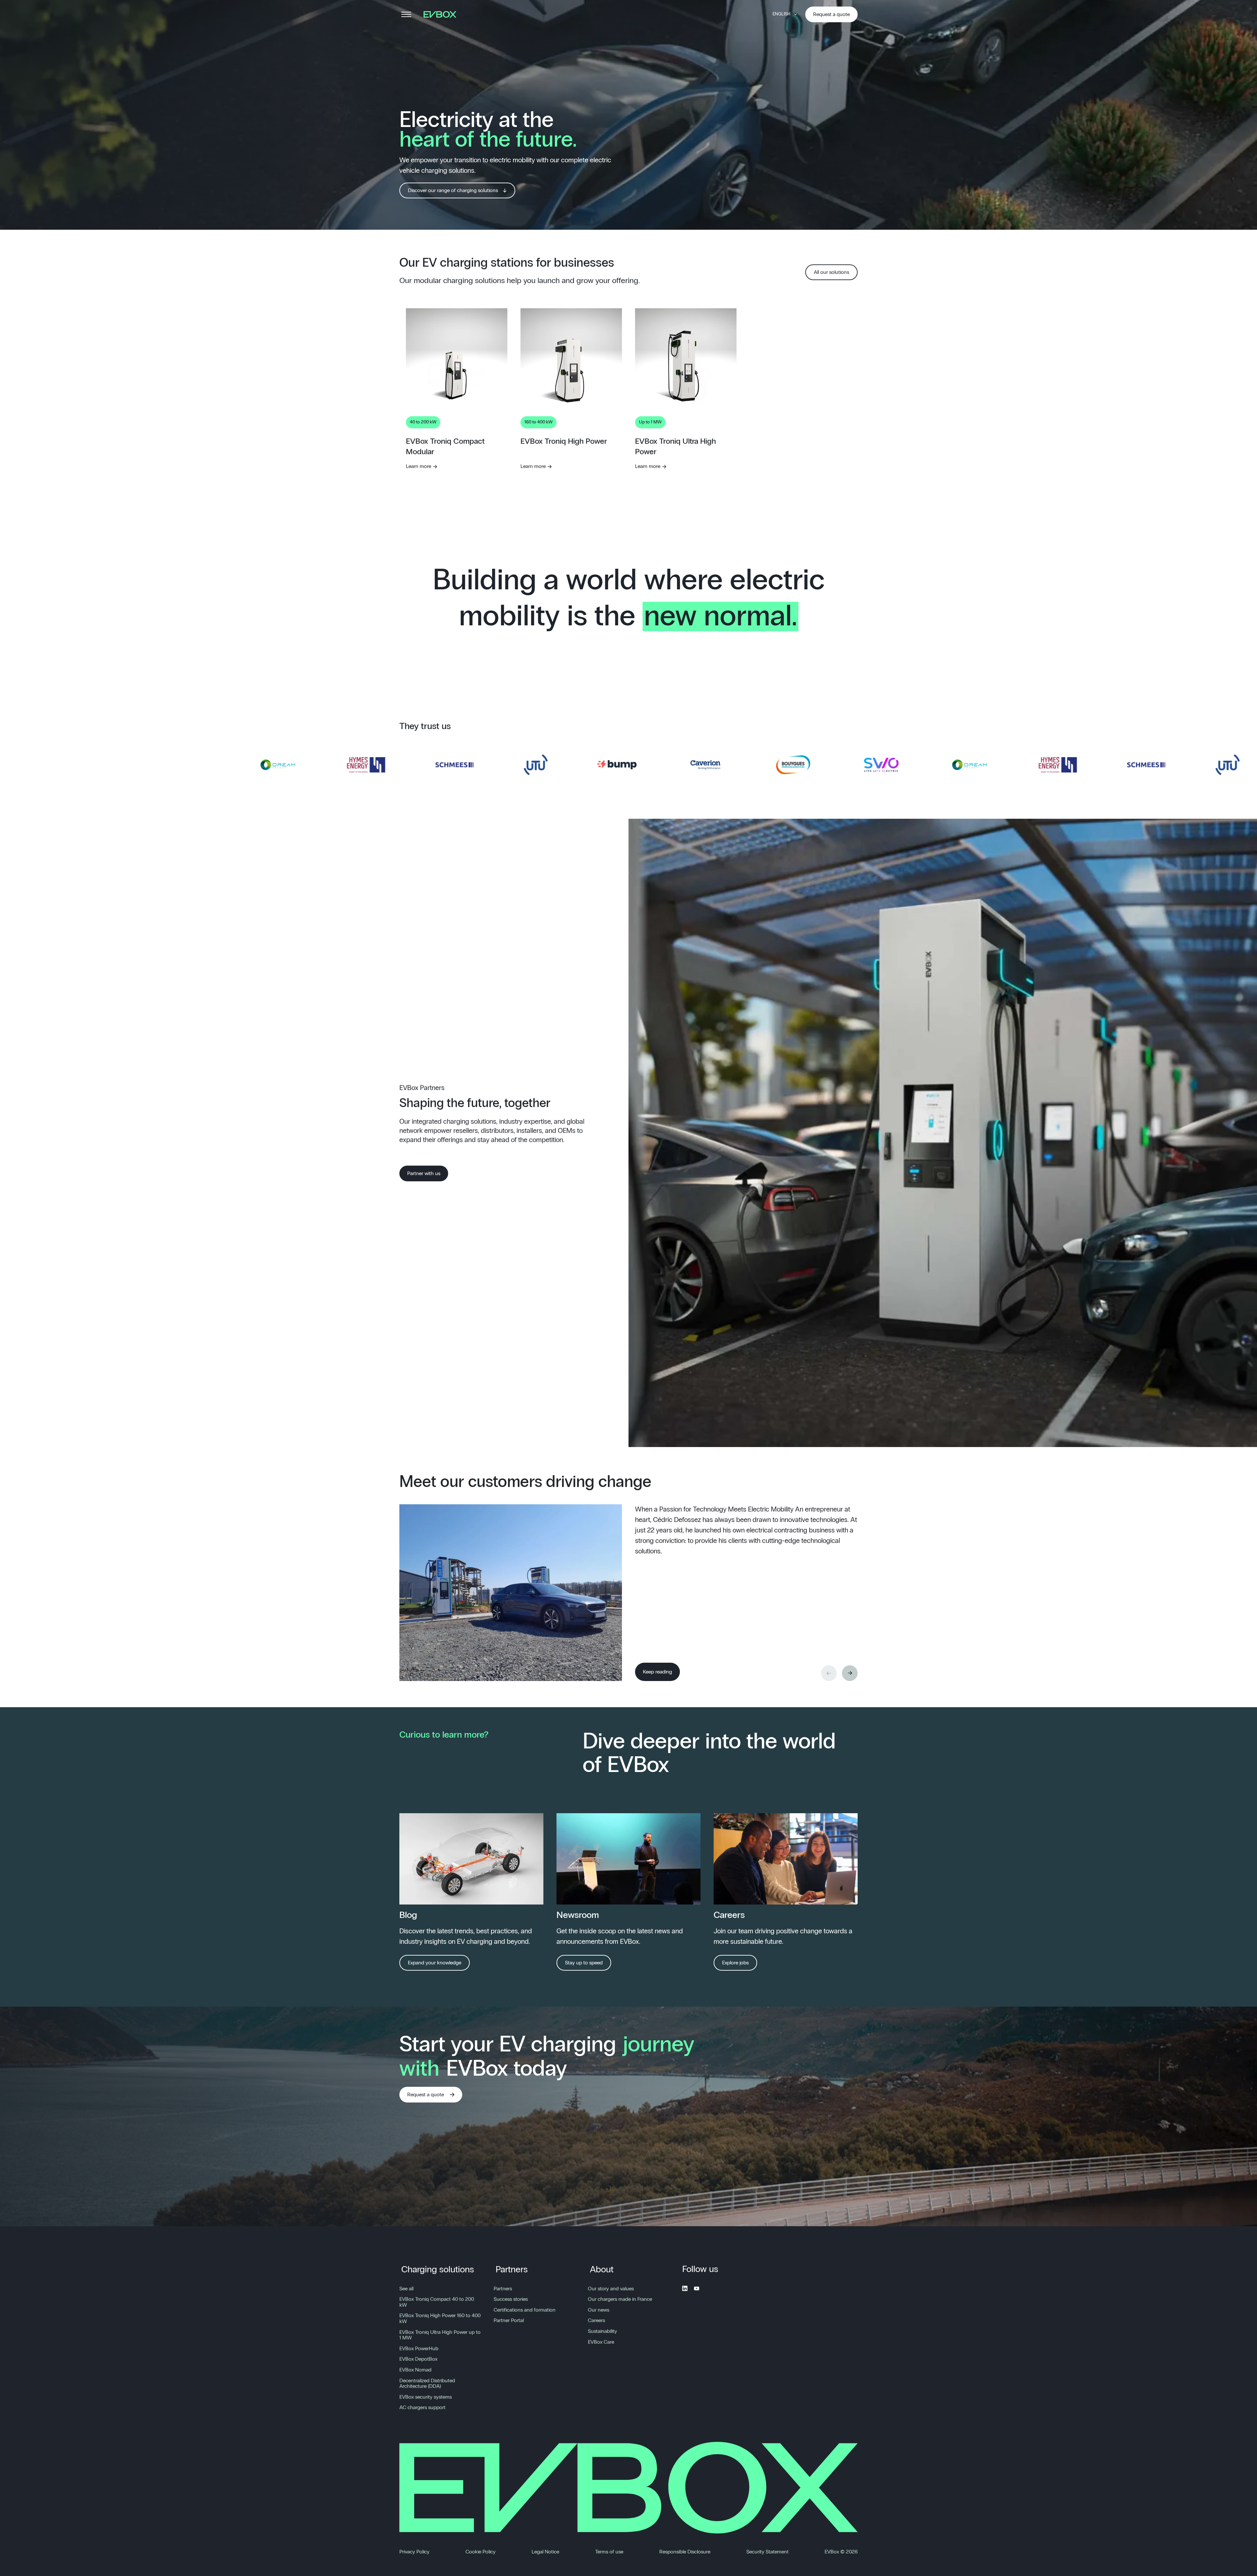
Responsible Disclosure (685, 2552)
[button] (850, 1673)
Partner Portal (509, 2320)
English (781, 14)
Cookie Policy (481, 2552)
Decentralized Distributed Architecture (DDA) (427, 2384)
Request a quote (831, 14)
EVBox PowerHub (419, 2349)
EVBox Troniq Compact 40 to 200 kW (437, 2302)
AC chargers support (422, 2407)
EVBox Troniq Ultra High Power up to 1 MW (440, 2335)
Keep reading (657, 1672)
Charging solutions (438, 2270)
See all (406, 2289)
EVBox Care (601, 2342)
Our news (599, 2310)
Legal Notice (545, 2552)
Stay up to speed (584, 1963)
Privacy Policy (414, 2552)
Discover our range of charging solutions (453, 190)
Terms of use (609, 2552)
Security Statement (767, 2552)
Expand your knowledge (435, 1963)
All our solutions (831, 272)
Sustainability (602, 2331)
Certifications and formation (525, 2310)
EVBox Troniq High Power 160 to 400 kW (440, 2318)
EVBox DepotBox (418, 2359)
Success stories (511, 2299)
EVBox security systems (426, 2397)
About (602, 2270)
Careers (596, 2320)
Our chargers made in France (620, 2299)
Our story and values (611, 2289)
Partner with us (424, 1173)
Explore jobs (735, 1963)
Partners (512, 2270)
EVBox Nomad (415, 2370)
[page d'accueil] (442, 14)
